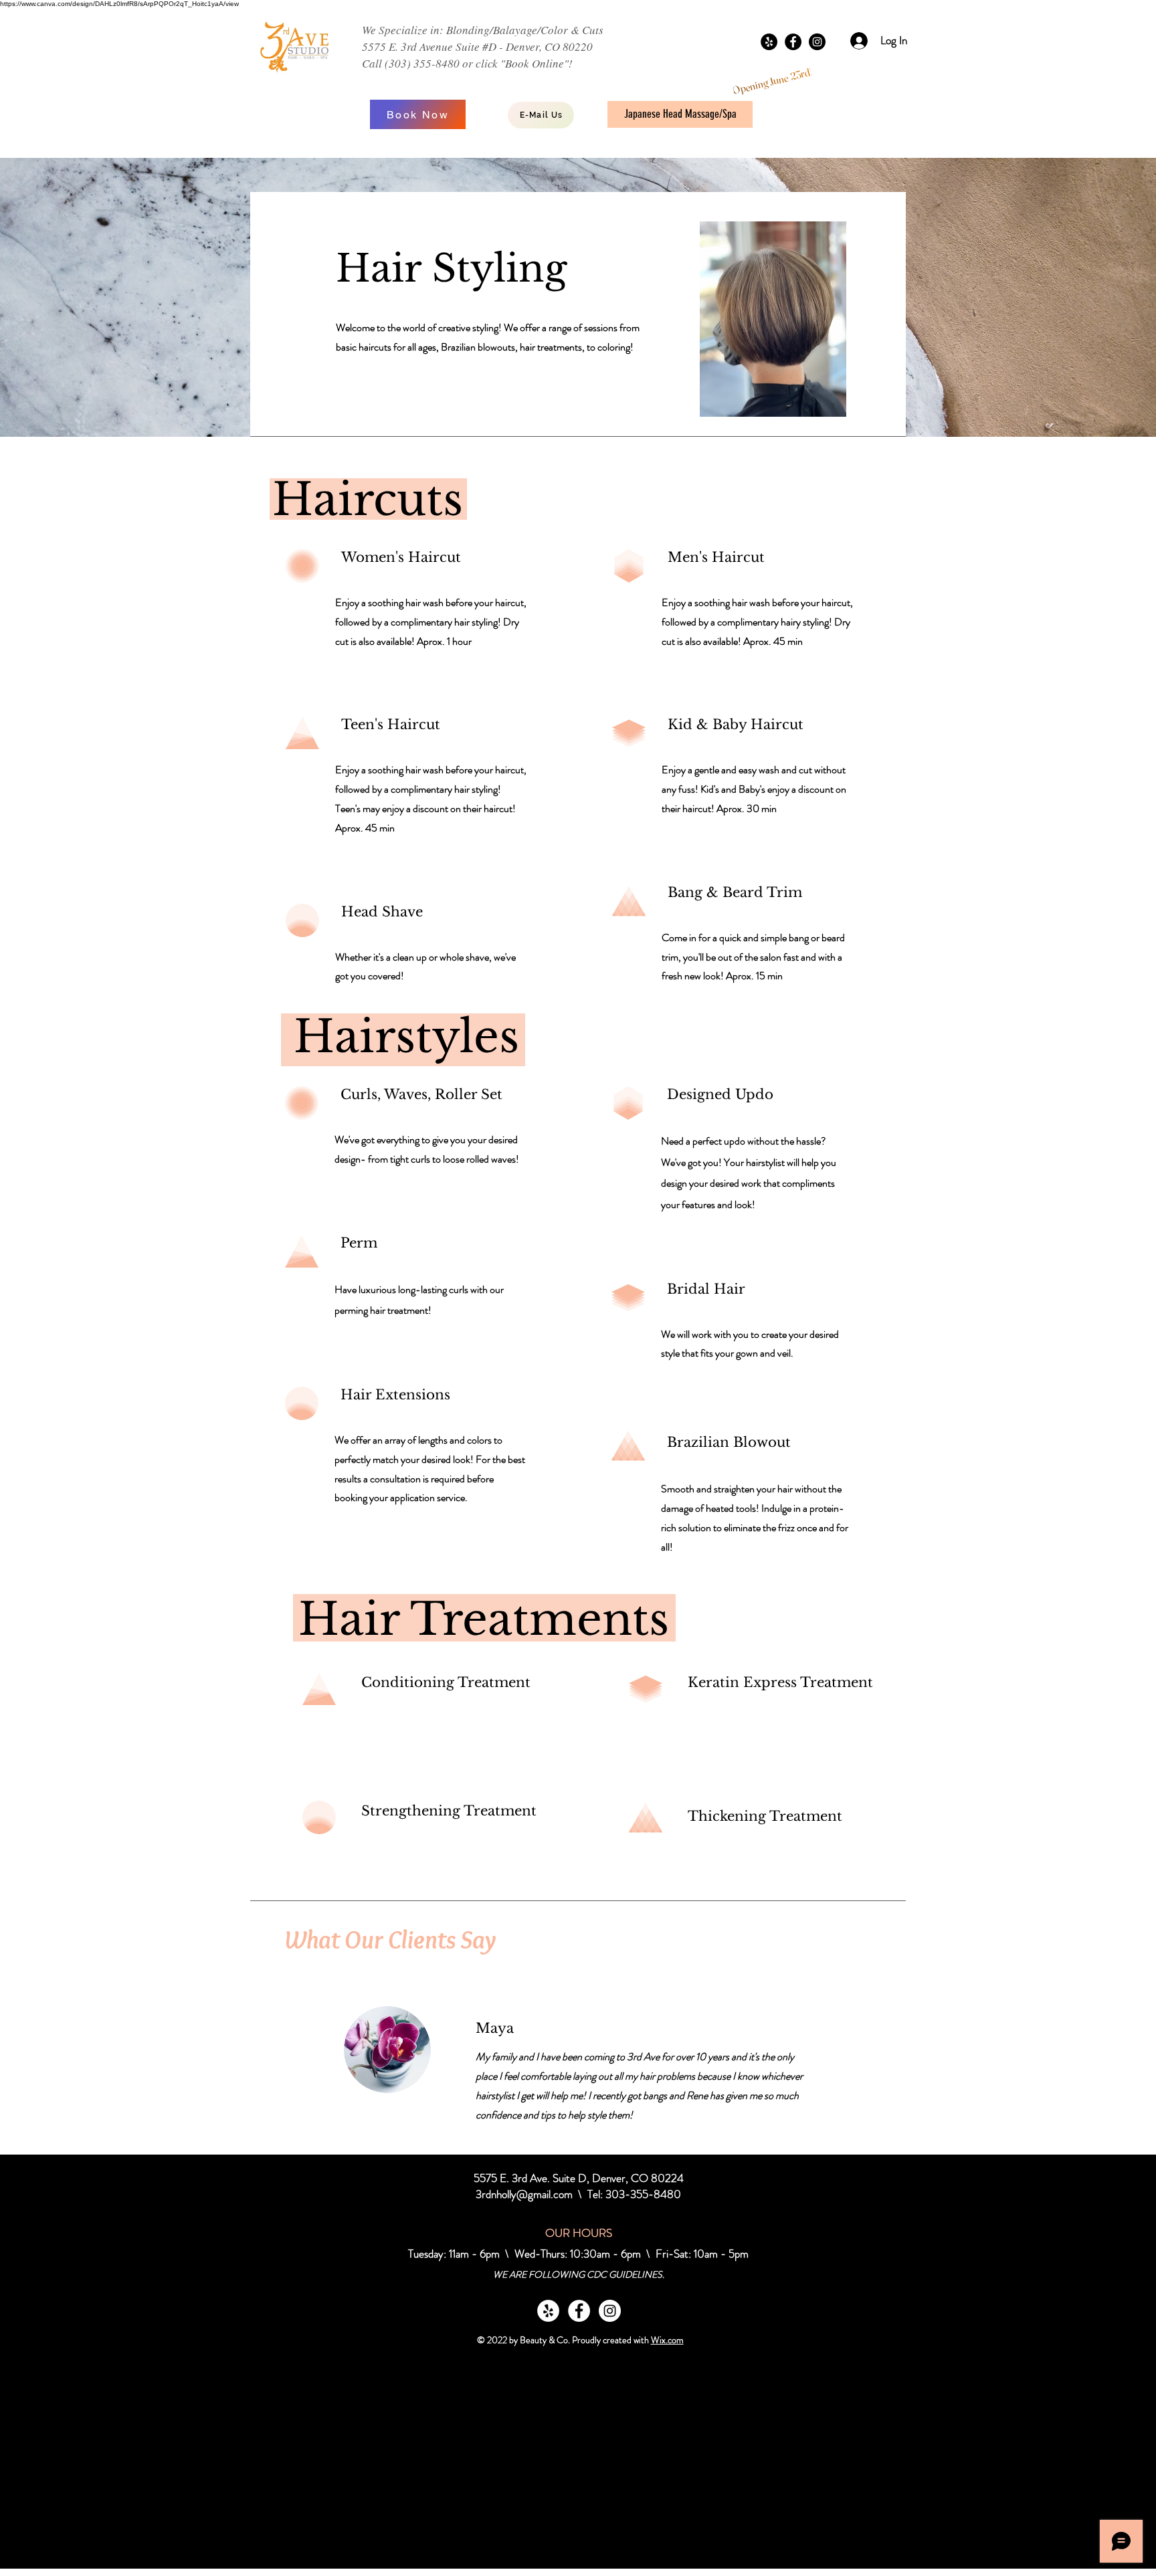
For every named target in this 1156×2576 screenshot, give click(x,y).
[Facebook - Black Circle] (793, 42)
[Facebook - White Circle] (579, 2311)
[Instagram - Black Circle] (817, 42)
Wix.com (667, 2340)
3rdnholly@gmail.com (524, 2194)
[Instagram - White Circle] (610, 2311)
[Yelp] (769, 42)
